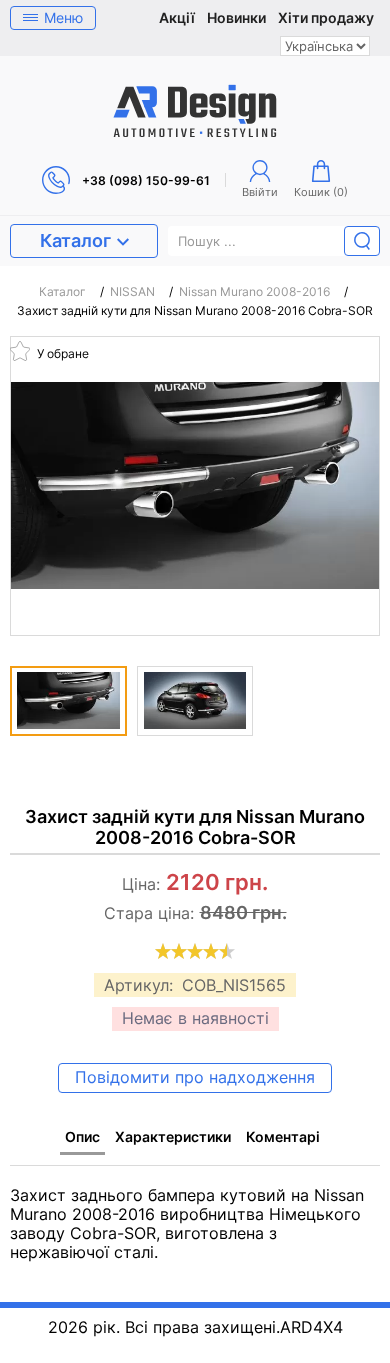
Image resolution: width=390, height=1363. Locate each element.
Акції (177, 18)
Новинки (236, 18)
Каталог (75, 240)
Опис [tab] (82, 1136)
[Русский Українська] (325, 46)
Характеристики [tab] (173, 1136)
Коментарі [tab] (283, 1136)
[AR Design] (195, 111)
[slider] (195, 951)
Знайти (362, 241)
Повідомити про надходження (195, 1077)
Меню (63, 17)
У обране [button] (61, 352)
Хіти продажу (326, 18)
